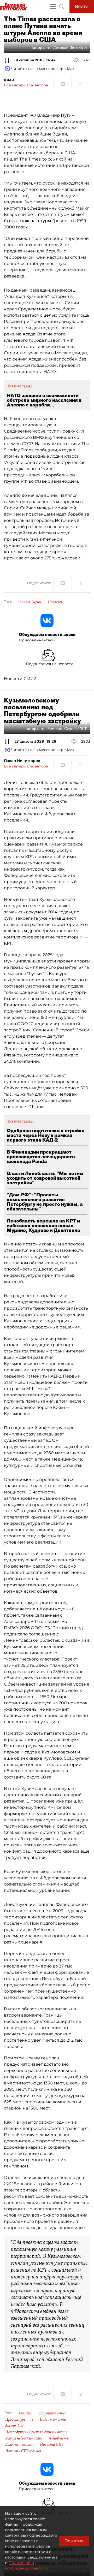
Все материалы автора (26, 85)
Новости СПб (52, 2444)
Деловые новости (19, 2444)
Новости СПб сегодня (23, 2451)
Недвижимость (53, 2419)
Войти (82, 6)
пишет (11, 159)
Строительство (52, 2413)
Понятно (74, 2541)
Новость (55, 602)
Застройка (14, 2426)
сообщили (45, 450)
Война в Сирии (29, 602)
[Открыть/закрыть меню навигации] (53, 7)
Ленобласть (59, 2438)
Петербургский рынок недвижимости (36, 2432)
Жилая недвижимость (24, 2438)
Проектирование (19, 2419)
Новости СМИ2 (20, 679)
